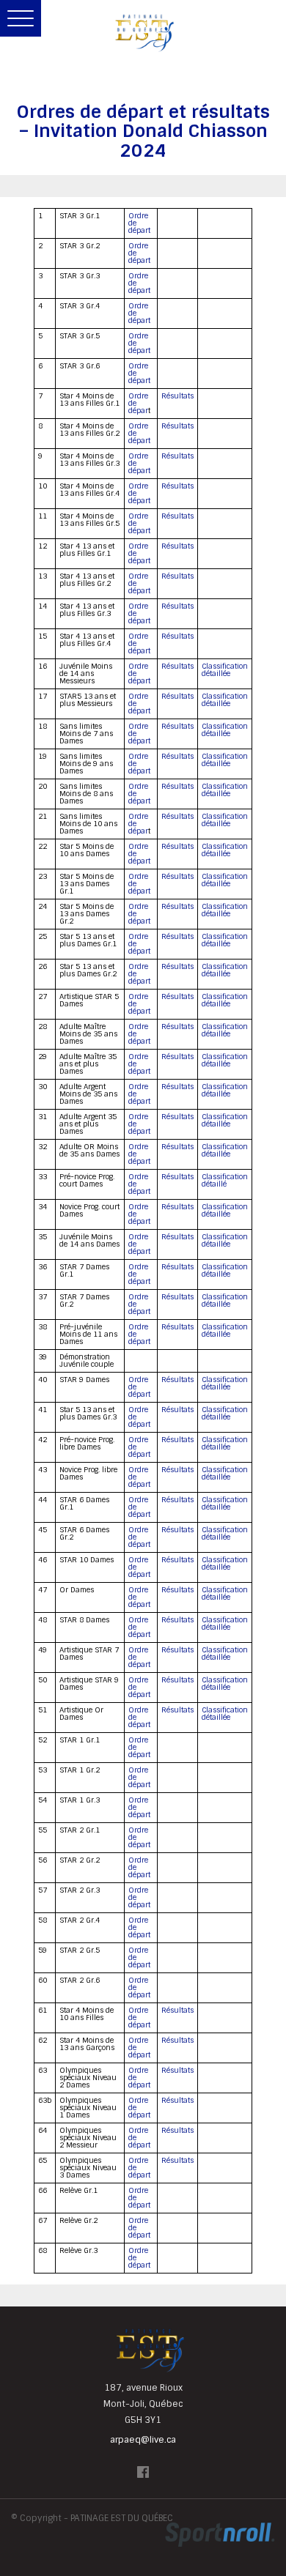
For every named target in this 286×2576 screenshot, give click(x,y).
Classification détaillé (225, 1180)
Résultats (177, 396)
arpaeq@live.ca (143, 2440)
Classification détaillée (225, 670)
